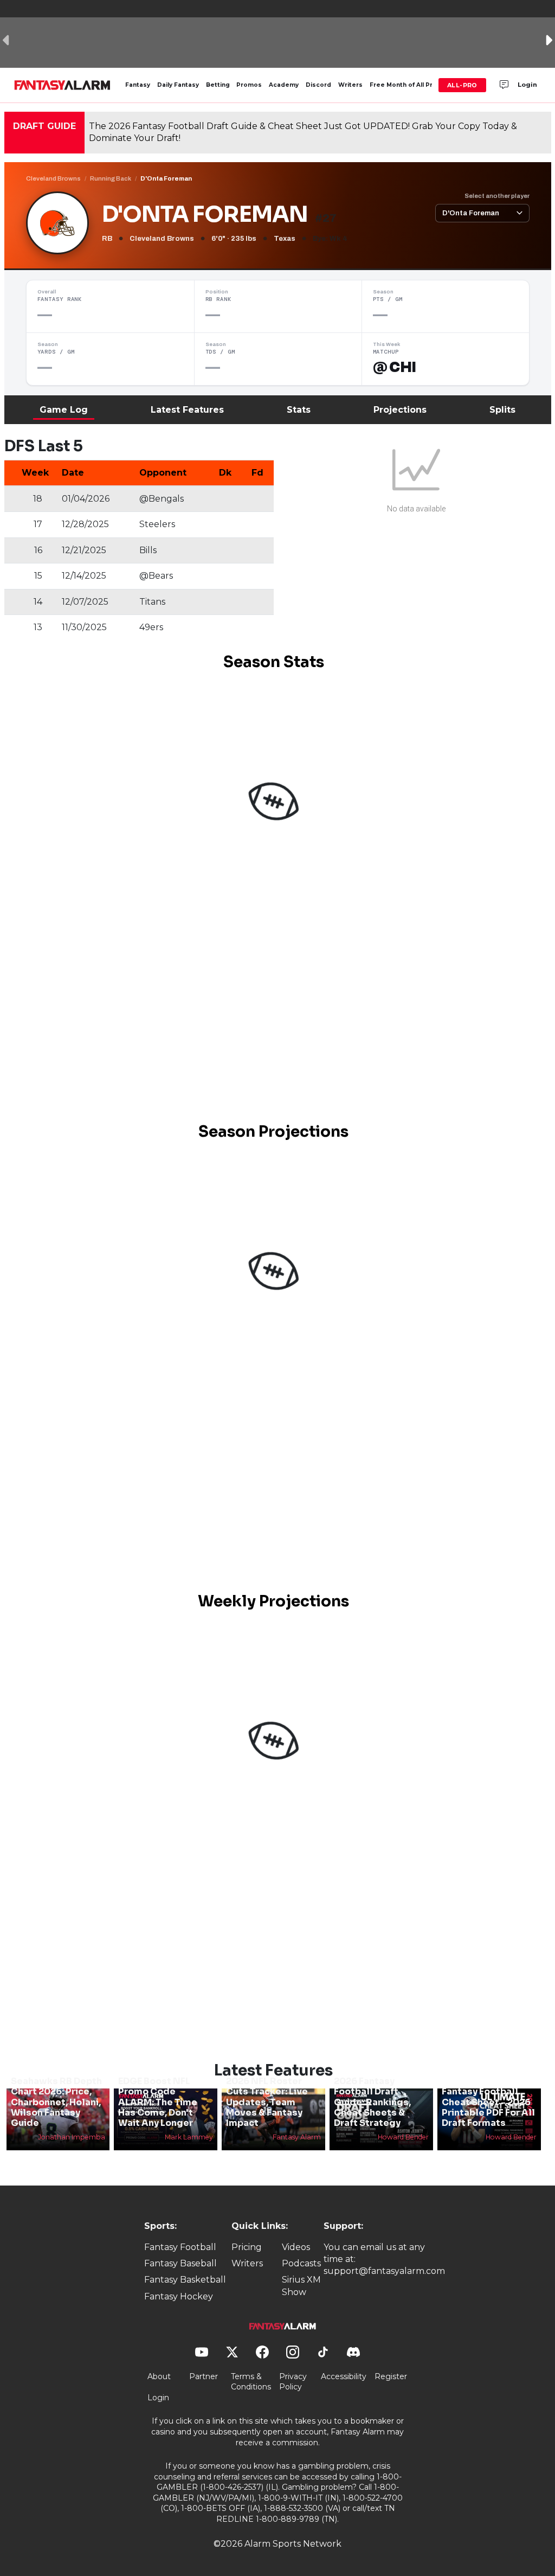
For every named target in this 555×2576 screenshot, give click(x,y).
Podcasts (301, 2263)
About (159, 2376)
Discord (318, 85)
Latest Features (187, 410)
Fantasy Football (180, 2247)
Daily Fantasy (178, 85)
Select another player (497, 196)
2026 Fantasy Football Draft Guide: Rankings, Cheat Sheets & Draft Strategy (372, 2102)
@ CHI (395, 367)
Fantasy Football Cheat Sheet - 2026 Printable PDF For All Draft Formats (488, 2107)
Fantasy (138, 85)
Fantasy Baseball (180, 2263)
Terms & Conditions (251, 2382)
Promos (249, 85)
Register (391, 2376)
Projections (400, 410)
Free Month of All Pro (403, 85)
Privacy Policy (293, 2382)
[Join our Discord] (504, 85)
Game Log (64, 410)
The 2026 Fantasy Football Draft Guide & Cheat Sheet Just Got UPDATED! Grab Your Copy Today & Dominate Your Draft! (303, 132)
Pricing (247, 2247)
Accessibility (344, 2376)
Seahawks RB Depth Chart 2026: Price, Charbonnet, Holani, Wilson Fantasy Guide (56, 2102)
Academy (284, 85)
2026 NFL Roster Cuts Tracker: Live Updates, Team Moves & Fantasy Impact (267, 2102)
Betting (218, 85)
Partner (204, 2376)
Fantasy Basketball (185, 2280)
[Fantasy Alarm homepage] (62, 85)
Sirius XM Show (301, 2286)
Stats (299, 410)
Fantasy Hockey (179, 2296)
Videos (296, 2247)
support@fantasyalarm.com (384, 2271)
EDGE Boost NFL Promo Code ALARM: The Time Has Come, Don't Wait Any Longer (158, 2102)
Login (527, 85)
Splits (502, 410)
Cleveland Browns (53, 178)
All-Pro (462, 85)
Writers (350, 85)
